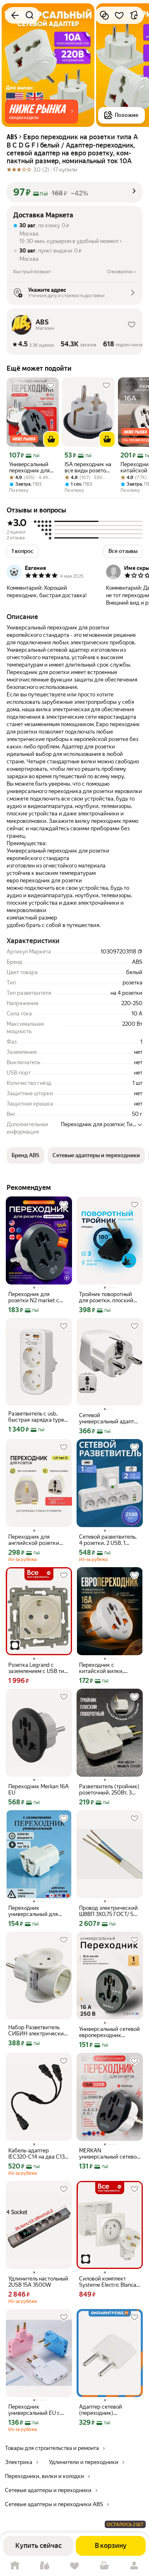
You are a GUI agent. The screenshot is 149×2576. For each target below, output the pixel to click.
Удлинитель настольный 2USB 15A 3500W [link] (38, 2282)
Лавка (45, 2566)
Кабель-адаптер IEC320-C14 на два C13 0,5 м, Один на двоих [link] (36, 2154)
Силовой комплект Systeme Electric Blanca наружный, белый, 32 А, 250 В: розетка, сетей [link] (109, 2282)
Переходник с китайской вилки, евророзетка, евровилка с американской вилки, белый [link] (110, 1668)
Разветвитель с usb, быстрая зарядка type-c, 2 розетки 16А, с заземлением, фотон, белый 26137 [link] (37, 1417)
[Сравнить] (104, 15)
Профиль (134, 2566)
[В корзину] (51, 439)
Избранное (74, 2566)
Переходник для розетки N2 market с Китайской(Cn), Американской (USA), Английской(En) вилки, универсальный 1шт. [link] (37, 1297)
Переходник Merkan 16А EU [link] (38, 1790)
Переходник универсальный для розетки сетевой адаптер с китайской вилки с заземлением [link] (35, 1911)
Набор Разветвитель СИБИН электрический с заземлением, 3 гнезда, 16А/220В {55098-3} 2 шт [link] (38, 2030)
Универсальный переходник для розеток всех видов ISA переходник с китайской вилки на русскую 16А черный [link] (31, 467)
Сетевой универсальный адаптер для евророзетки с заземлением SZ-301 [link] (110, 1418)
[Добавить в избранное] (119, 15)
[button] (42, 112)
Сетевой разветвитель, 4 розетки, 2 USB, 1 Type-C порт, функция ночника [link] (108, 1540)
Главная (15, 2566)
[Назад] (15, 15)
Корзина (104, 2566)
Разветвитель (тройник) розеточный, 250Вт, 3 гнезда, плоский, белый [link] (109, 1790)
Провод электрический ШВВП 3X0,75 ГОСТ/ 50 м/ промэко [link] (108, 1911)
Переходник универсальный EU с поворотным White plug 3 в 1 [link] (37, 2410)
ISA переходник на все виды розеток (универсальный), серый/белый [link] (88, 467)
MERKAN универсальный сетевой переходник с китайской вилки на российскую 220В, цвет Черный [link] (109, 2154)
